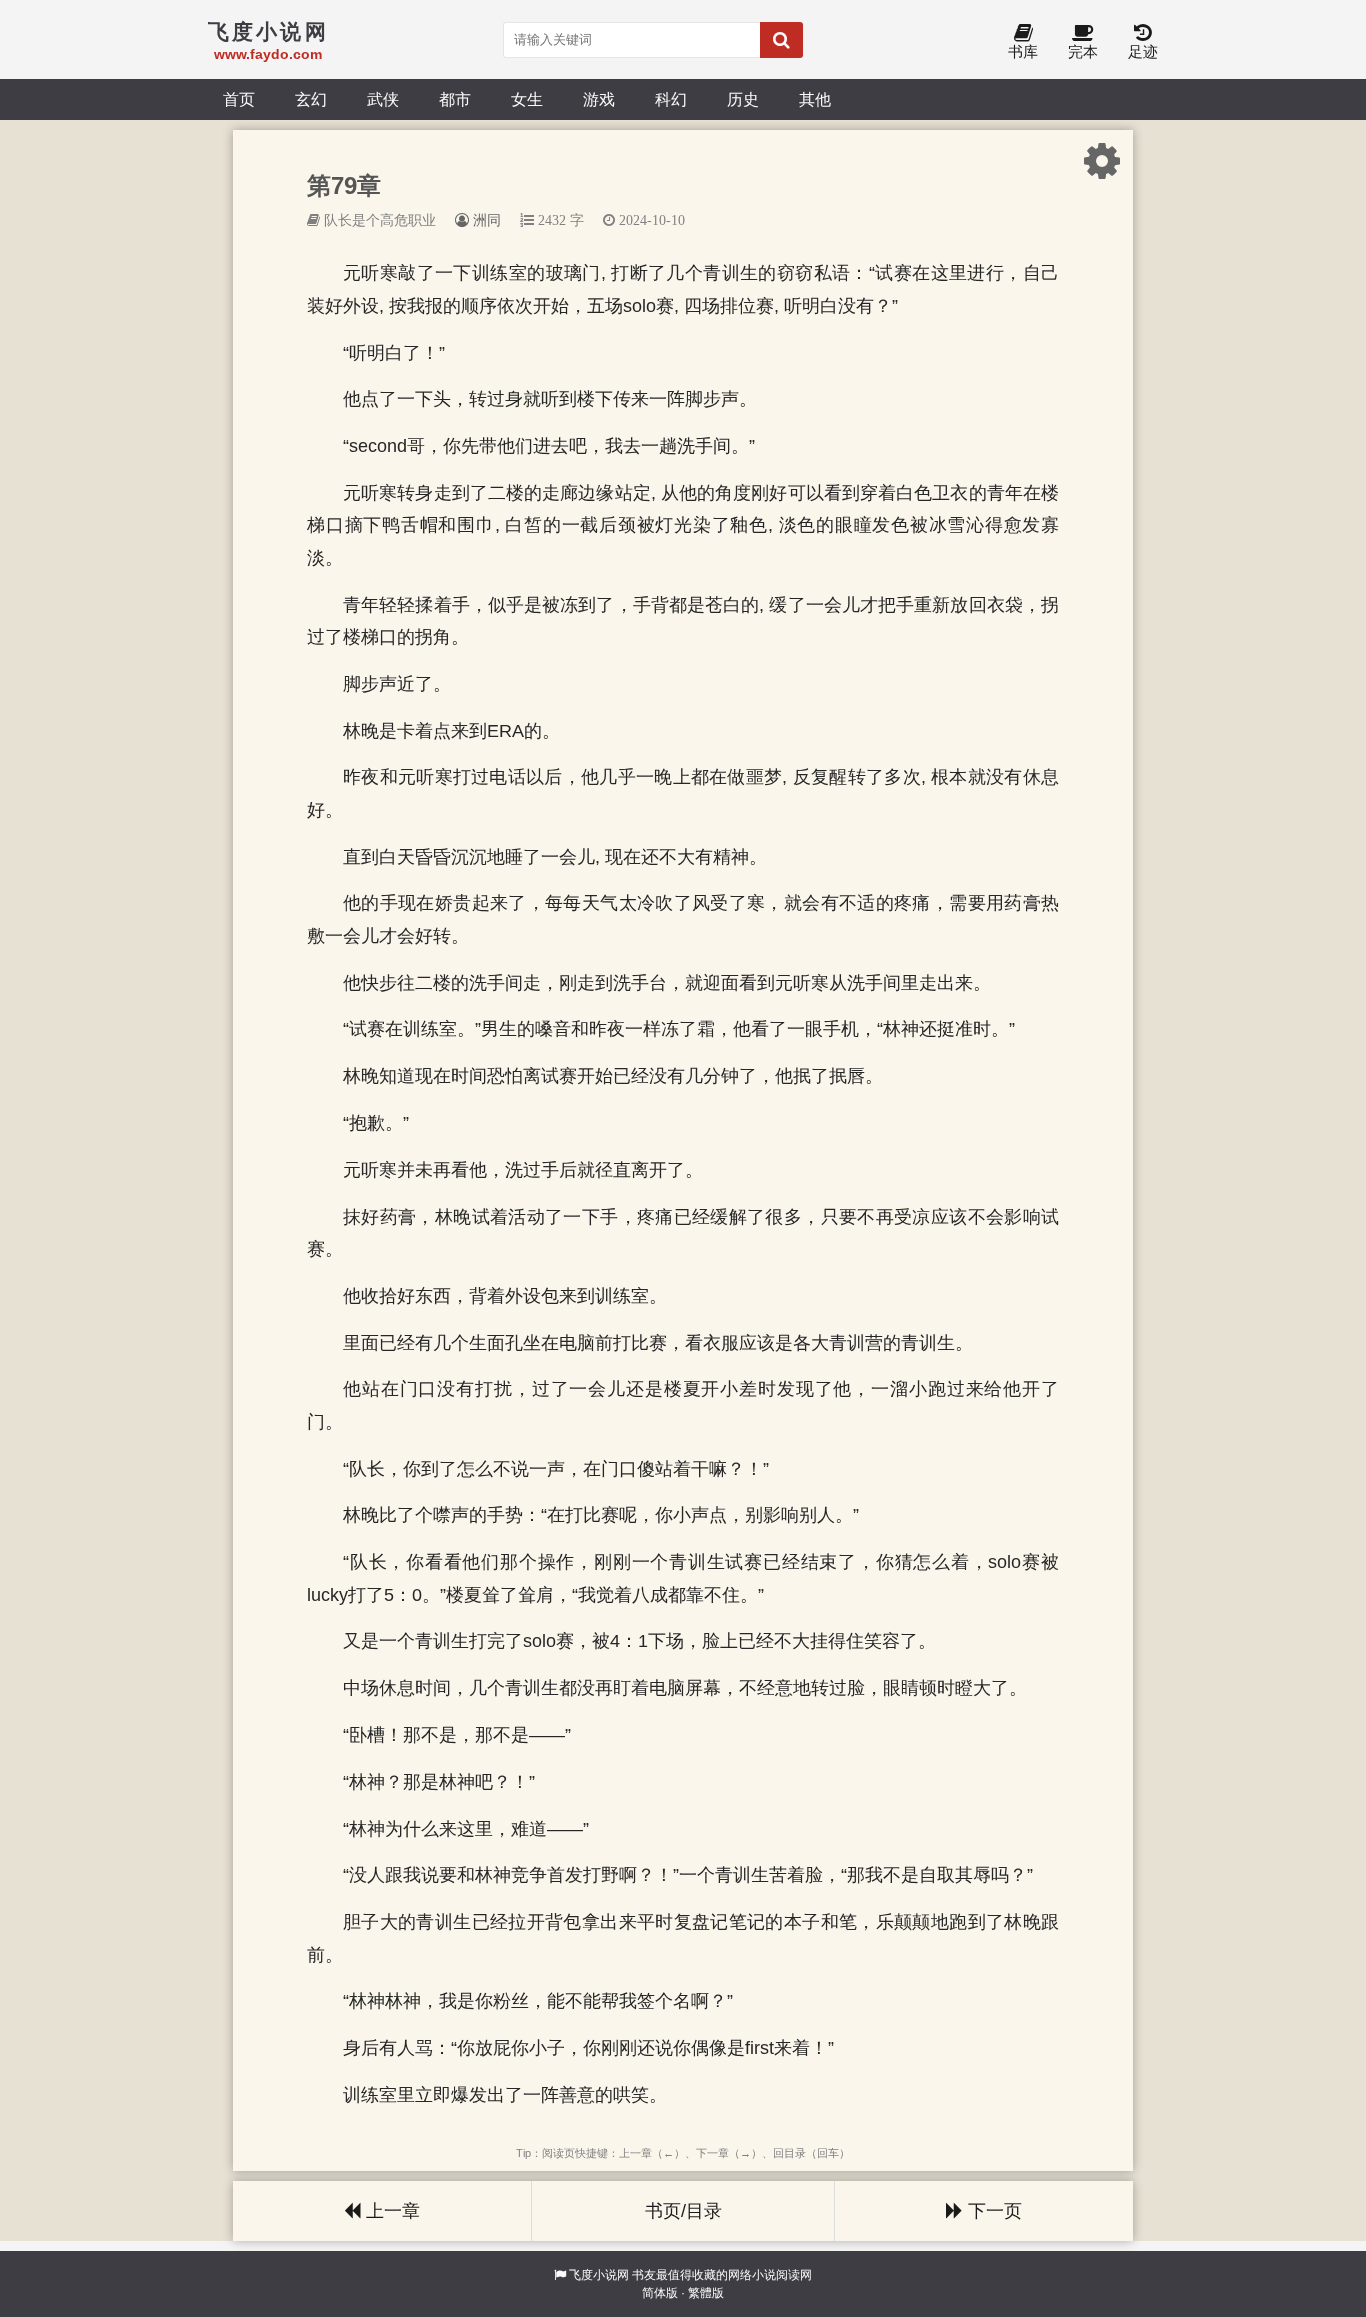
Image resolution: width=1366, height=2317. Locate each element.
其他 (815, 99)
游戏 (599, 99)
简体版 (660, 2293)
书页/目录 (683, 2211)
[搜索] (781, 40)
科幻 (671, 99)
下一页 (992, 2211)
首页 (239, 99)
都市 (455, 99)
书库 (1023, 51)
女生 (527, 99)
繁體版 (706, 2293)
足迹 (1143, 51)
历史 (743, 99)
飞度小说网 (599, 2275)
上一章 (390, 2211)
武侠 (383, 99)
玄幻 (311, 99)
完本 (1083, 51)
